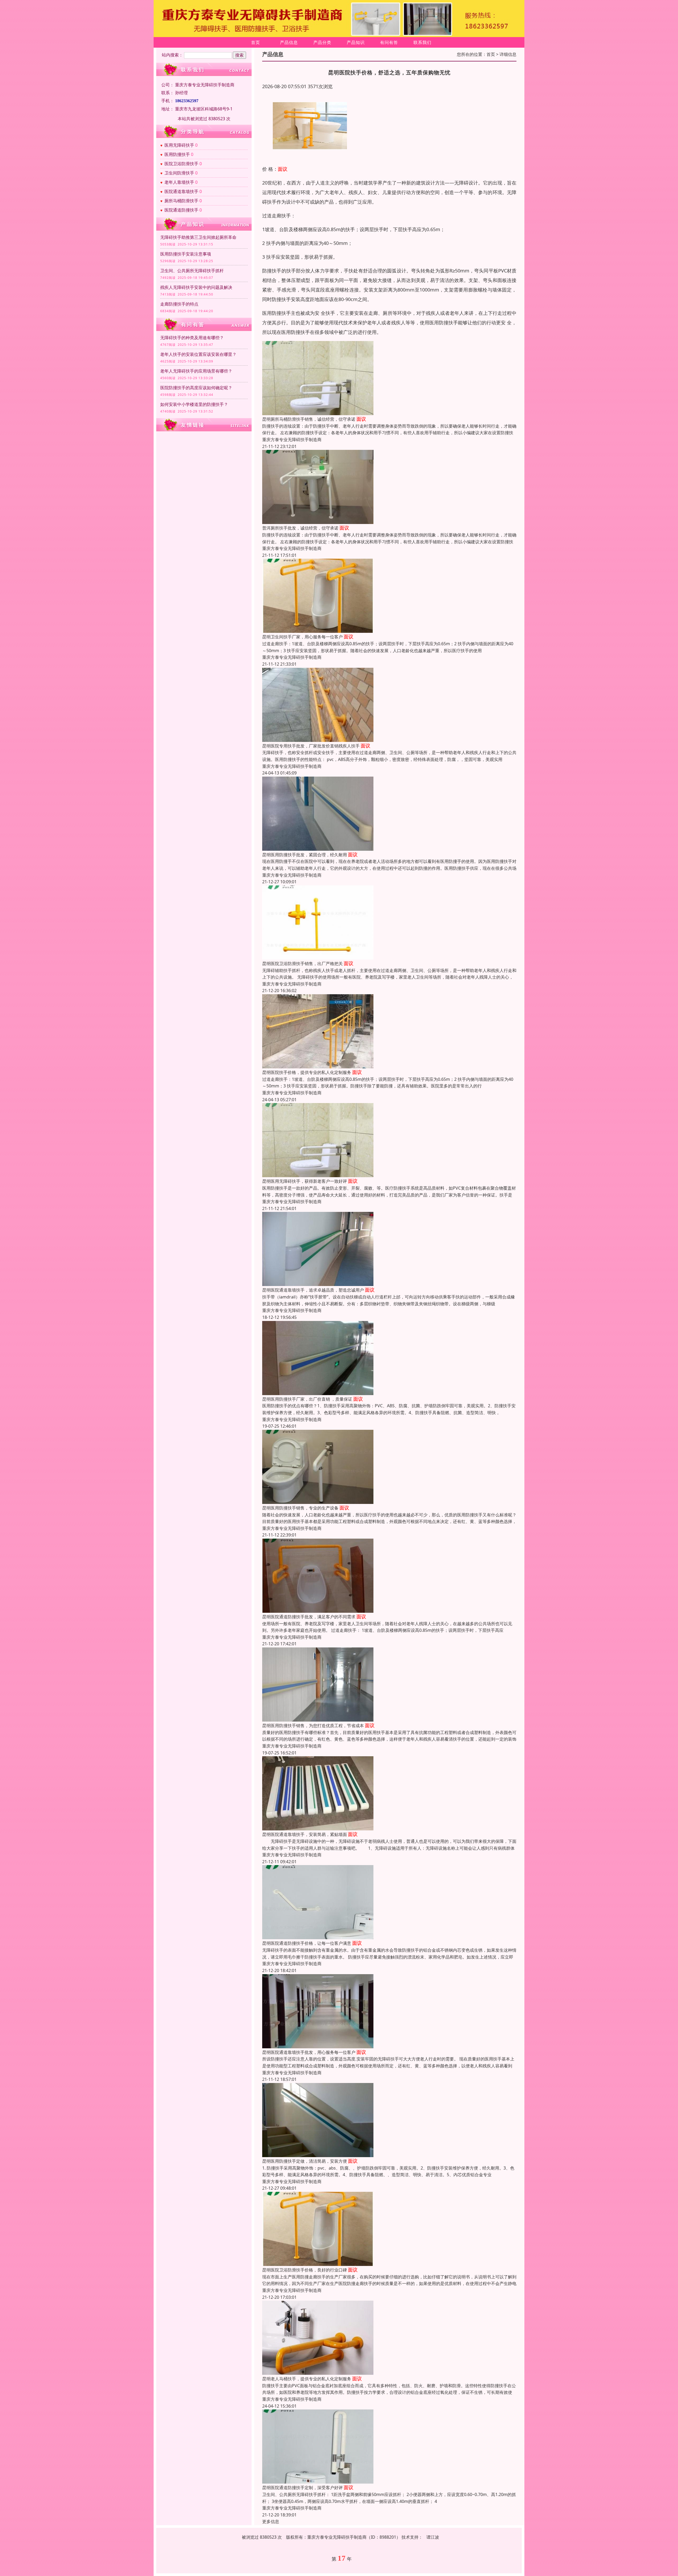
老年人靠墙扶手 (179, 182)
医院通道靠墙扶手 (181, 191)
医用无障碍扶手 (179, 145)
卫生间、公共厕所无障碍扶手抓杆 (192, 271)
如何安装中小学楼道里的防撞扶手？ (194, 404)
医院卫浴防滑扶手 (181, 164)
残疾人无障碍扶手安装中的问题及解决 (196, 287)
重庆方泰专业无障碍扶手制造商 (292, 440)
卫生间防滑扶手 (179, 173)
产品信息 (289, 42)
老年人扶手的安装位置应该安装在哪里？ (198, 354)
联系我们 (422, 42)
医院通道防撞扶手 (181, 210)
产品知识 (356, 42)
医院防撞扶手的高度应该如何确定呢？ (196, 388)
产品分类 (322, 42)
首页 (256, 42)
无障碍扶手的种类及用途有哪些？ (192, 338)
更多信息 (271, 2521)
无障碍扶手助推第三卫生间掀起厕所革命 (198, 237)
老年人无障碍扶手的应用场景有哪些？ (196, 371)
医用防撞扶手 (177, 154)
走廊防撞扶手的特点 (179, 304)
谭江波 (433, 2537)
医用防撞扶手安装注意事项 (186, 254)
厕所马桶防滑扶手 (181, 201)
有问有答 (389, 42)
